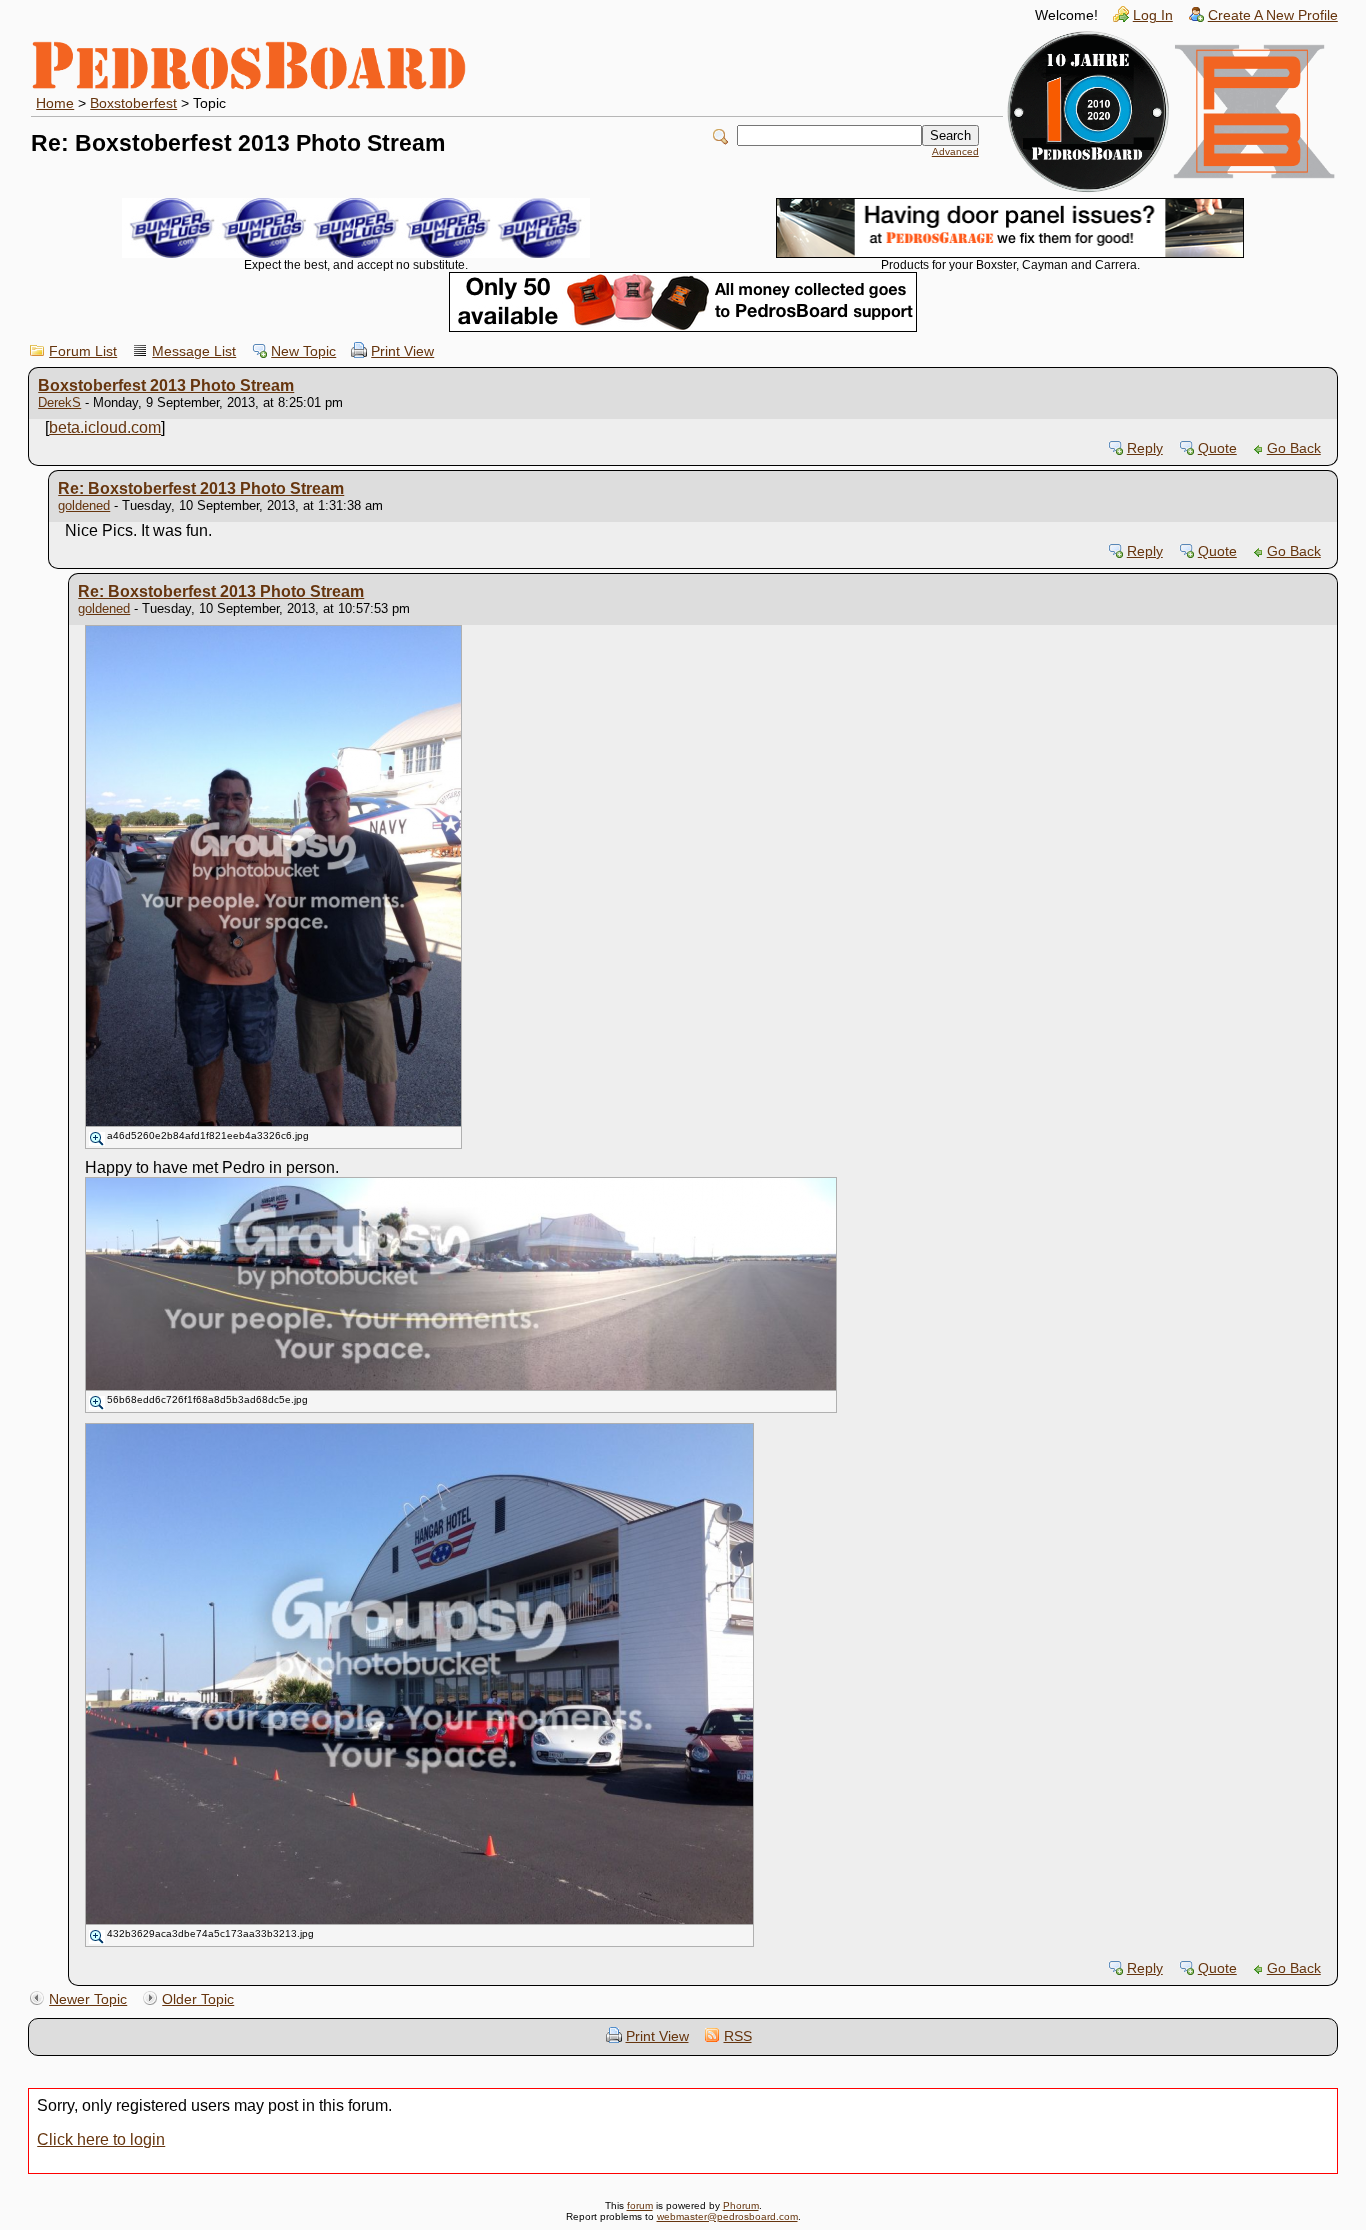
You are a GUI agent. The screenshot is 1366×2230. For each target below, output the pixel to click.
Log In (1153, 15)
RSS (738, 2036)
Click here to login (101, 2139)
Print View (402, 351)
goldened (84, 505)
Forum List (83, 351)
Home (55, 103)
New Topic (303, 351)
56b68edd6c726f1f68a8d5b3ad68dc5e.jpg (207, 1399)
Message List (194, 351)
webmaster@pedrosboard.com (727, 2216)
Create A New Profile (1273, 15)
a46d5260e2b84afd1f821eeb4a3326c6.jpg (208, 1135)
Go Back (1294, 448)
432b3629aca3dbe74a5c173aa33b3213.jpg (210, 1933)
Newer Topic (88, 1999)
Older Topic (198, 1999)
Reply (1145, 448)
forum (640, 2205)
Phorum (741, 2205)
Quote (1217, 448)
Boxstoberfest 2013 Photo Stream (166, 385)
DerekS (59, 402)
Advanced (955, 151)
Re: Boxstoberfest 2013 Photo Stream (201, 488)
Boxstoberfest (133, 103)
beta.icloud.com (105, 427)
